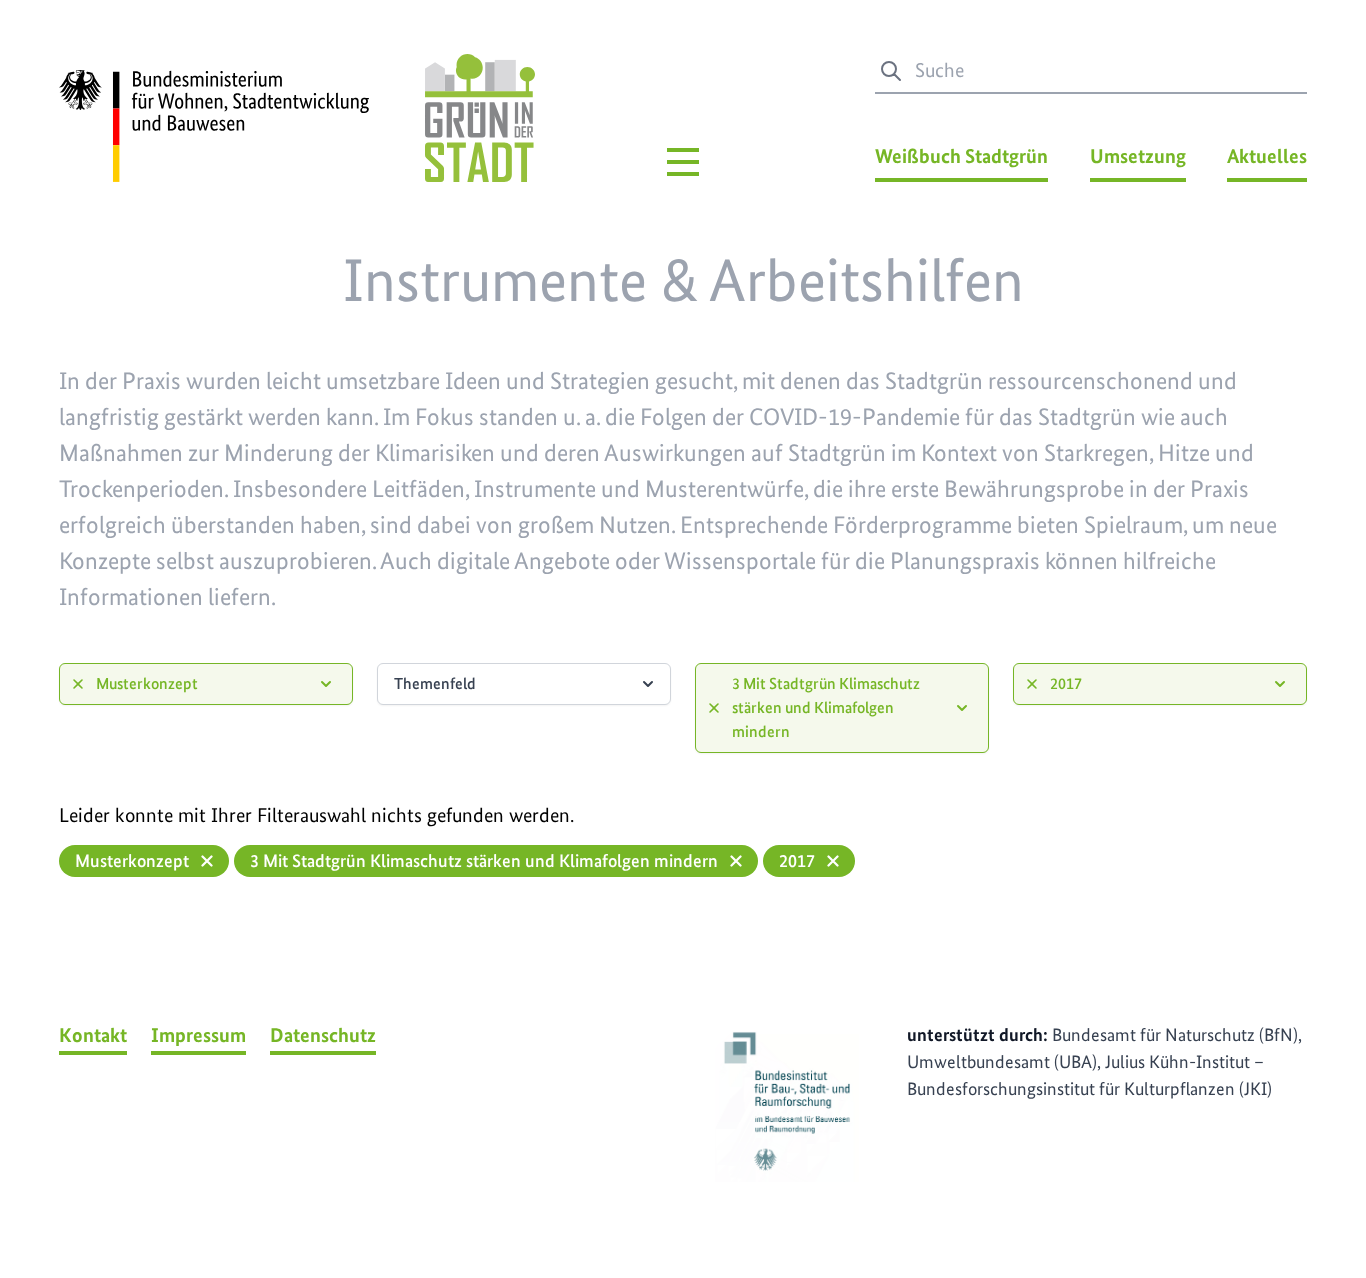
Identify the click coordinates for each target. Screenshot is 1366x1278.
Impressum (198, 1035)
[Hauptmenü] (683, 162)
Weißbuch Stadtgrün (961, 156)
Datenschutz (323, 1035)
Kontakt (93, 1035)
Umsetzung (1138, 156)
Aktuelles (1267, 156)
